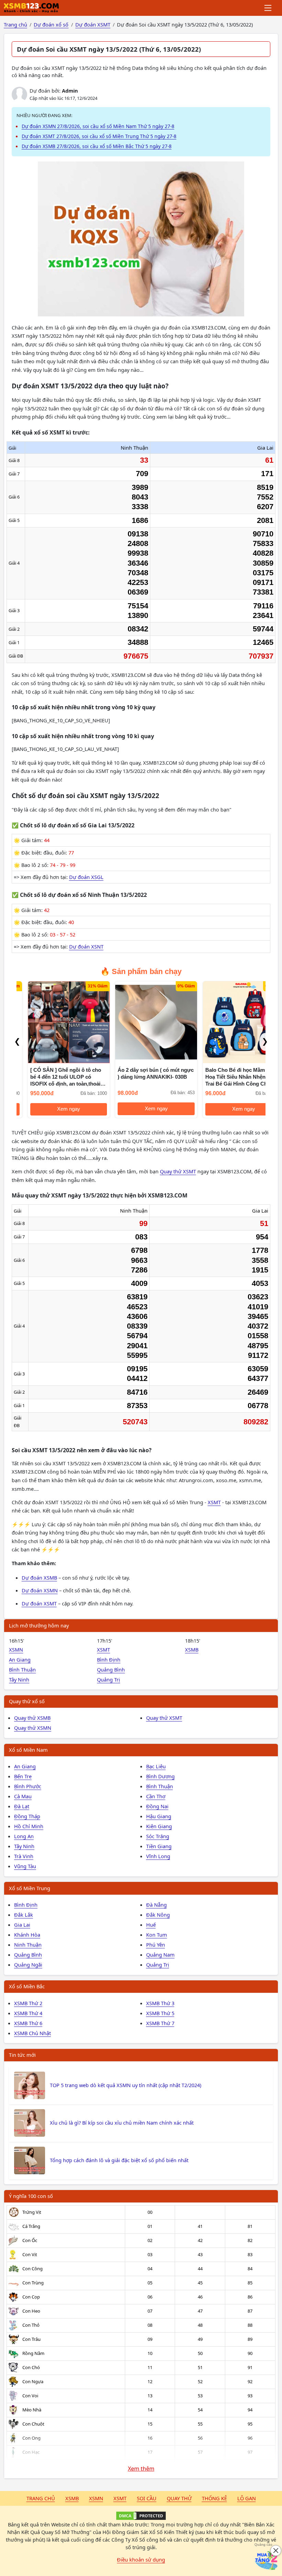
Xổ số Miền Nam (28, 1750)
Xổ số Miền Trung (30, 1888)
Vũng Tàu (25, 1866)
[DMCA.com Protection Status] (141, 2516)
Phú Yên (156, 1945)
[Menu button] (268, 8)
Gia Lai (22, 1925)
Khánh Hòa (27, 1935)
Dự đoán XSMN (40, 1590)
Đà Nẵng (156, 1905)
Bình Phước (28, 1786)
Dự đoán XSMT (39, 1603)
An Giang (20, 1659)
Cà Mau (23, 1796)
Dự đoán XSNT (86, 946)
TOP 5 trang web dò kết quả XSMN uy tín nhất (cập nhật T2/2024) (126, 2085)
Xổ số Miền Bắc (27, 1986)
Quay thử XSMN (33, 1728)
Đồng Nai (157, 1806)
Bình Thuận (22, 1669)
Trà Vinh (24, 1856)
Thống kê (214, 2498)
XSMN (16, 1650)
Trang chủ (41, 2498)
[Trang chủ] (31, 8)
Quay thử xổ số (27, 1701)
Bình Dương (160, 1776)
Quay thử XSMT (178, 1171)
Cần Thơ (156, 1796)
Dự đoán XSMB (39, 1578)
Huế (151, 1925)
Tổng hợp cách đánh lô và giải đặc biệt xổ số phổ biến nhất (119, 2160)
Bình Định (109, 1659)
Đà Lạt (22, 1806)
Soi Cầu (147, 2498)
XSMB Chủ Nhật (32, 2033)
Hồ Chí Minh (29, 1826)
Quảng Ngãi (28, 1965)
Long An (24, 1836)
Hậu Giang (159, 1816)
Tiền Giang (159, 1846)
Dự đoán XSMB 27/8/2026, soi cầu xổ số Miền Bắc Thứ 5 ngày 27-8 (97, 146)
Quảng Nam (160, 1955)
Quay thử (179, 2498)
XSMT (214, 1502)
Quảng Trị (109, 1679)
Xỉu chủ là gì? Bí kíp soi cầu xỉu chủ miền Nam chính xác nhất (122, 2123)
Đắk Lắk (24, 1915)
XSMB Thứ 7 (160, 2023)
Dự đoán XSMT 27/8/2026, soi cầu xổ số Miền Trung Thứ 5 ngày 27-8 (99, 136)
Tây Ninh (19, 1679)
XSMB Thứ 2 (28, 2003)
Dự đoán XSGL (86, 877)
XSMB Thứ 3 (160, 2003)
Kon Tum (157, 1935)
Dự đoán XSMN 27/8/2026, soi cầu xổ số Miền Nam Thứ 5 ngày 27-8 (98, 126)
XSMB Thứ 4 (28, 2013)
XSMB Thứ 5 (160, 2013)
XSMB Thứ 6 (28, 2023)
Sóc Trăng (158, 1836)
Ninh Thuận (28, 1945)
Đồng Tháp (27, 1816)
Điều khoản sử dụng (141, 2559)
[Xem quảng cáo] (266, 2560)
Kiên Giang (159, 1826)
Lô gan (247, 2498)
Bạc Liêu (156, 1766)
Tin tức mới (22, 2055)
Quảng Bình (111, 1669)
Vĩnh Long (158, 1856)
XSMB (192, 1650)
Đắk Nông (158, 1915)
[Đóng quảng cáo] (276, 2551)
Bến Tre (23, 1776)
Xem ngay (58, 1109)
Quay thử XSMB (32, 1718)
